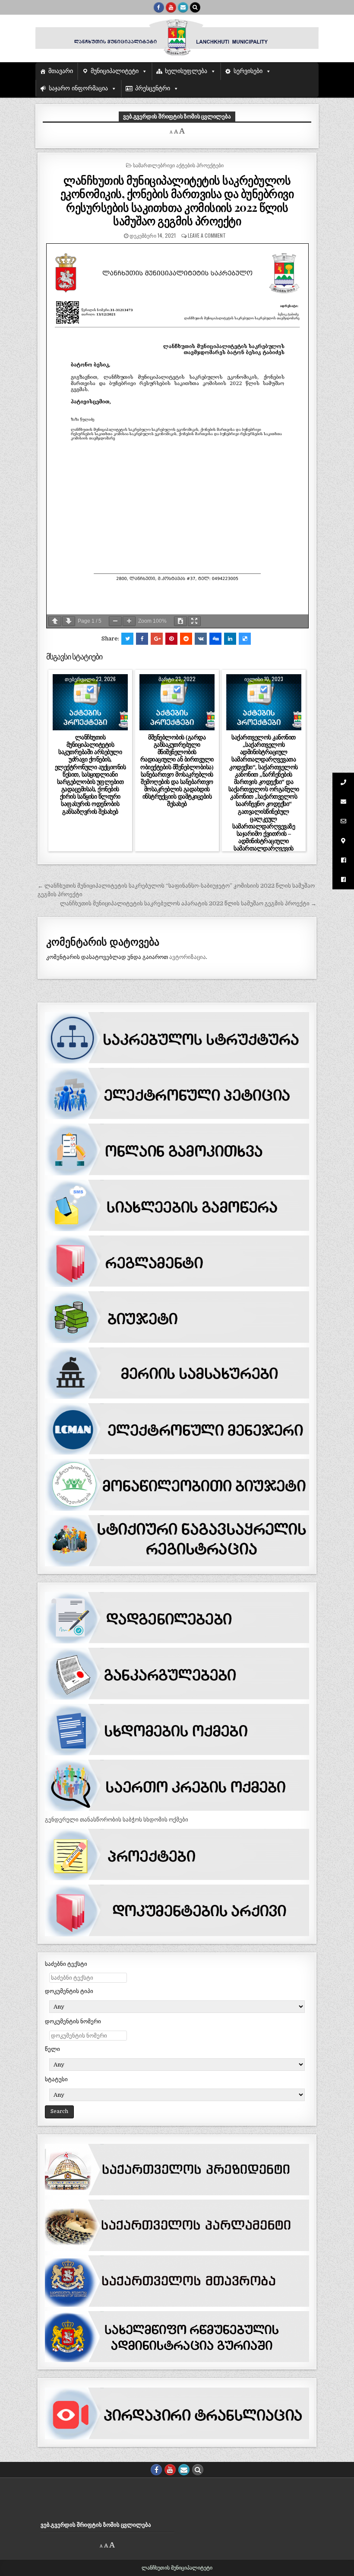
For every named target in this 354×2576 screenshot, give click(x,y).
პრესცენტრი (153, 88)
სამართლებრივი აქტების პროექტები (178, 165)
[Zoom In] (129, 621)
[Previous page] (55, 621)
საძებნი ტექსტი (66, 1964)
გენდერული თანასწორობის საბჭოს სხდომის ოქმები (117, 1820)
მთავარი (61, 71)
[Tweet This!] (127, 639)
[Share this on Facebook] (142, 639)
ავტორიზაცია (188, 957)
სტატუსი (56, 2079)
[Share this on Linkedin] (230, 639)
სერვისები (248, 71)
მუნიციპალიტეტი (115, 71)
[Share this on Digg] (215, 639)
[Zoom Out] (115, 621)
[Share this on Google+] (157, 639)
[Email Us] (183, 7)
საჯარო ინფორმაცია (78, 88)
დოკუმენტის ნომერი (73, 2021)
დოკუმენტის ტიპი (69, 1991)
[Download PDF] (180, 621)
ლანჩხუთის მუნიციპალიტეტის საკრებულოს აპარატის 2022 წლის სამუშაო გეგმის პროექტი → (188, 903)
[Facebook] (159, 7)
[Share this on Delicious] (245, 639)
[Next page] (69, 621)
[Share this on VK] (201, 639)
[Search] (195, 7)
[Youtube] (171, 7)
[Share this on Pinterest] (171, 639)
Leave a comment (207, 235)
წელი (52, 2049)
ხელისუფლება (186, 71)
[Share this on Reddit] (186, 639)
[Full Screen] (194, 621)
